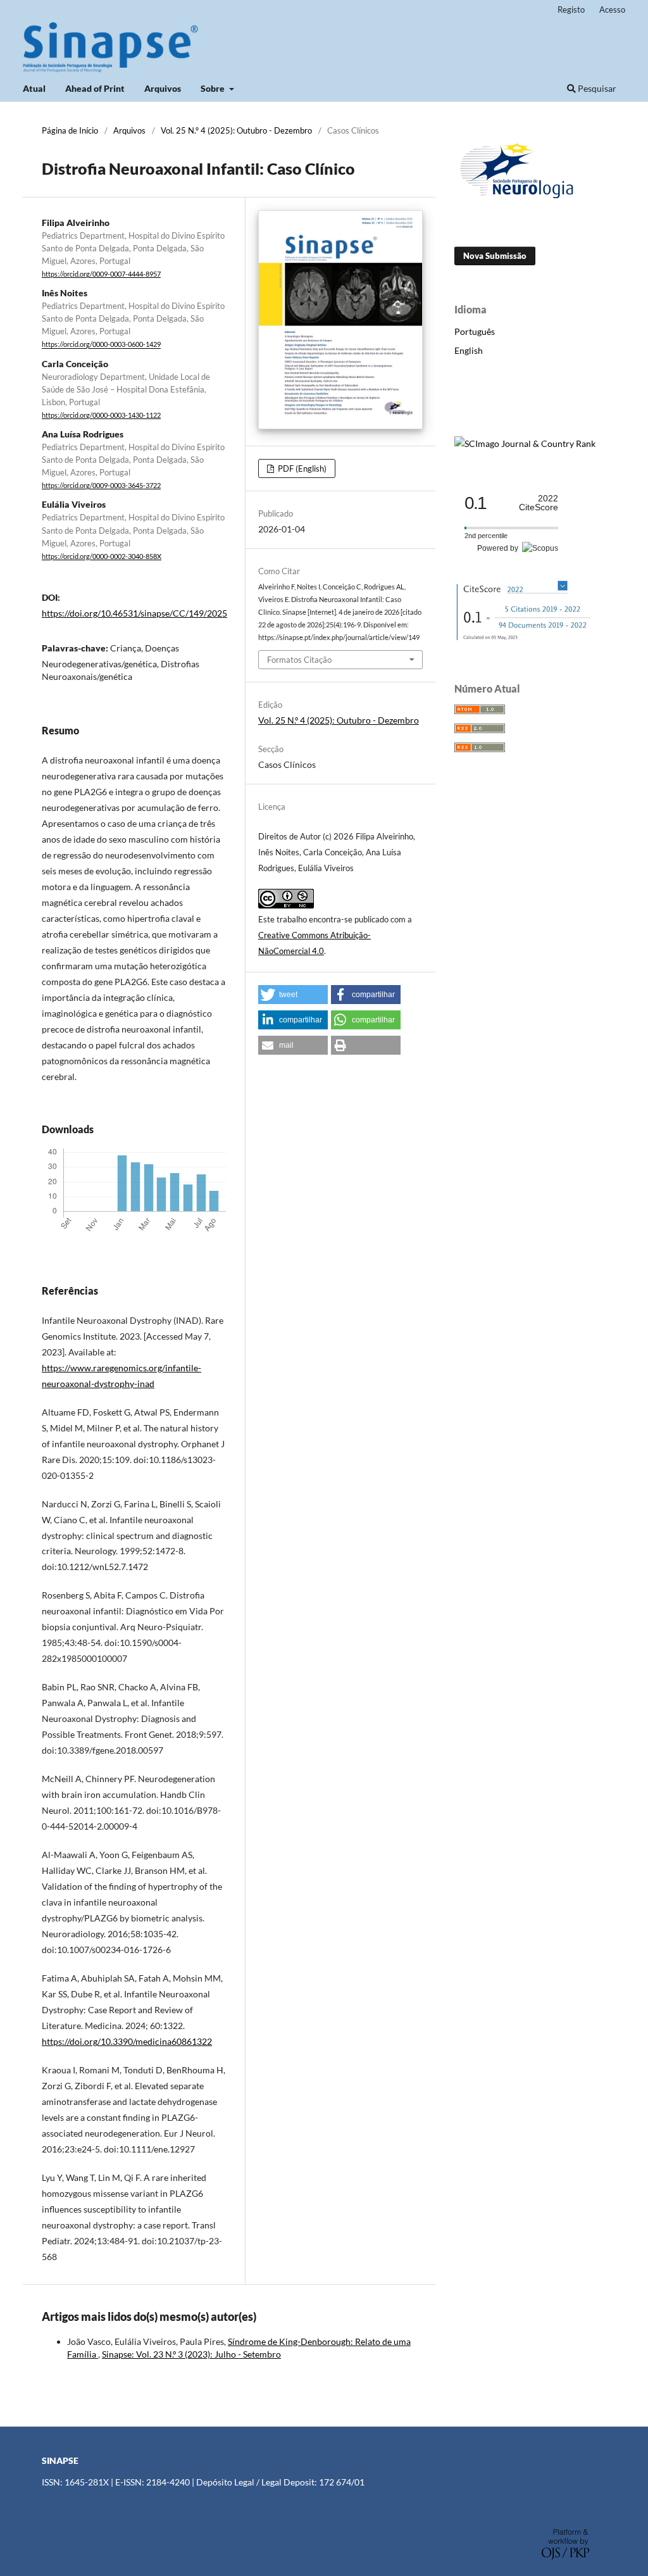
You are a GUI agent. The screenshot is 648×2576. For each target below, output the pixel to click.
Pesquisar (596, 88)
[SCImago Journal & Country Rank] (525, 443)
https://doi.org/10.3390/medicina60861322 (127, 2041)
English (469, 350)
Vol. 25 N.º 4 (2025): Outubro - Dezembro (236, 130)
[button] (293, 995)
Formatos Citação (299, 660)
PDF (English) (301, 468)
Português (475, 331)
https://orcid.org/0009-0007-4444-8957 (101, 274)
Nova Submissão (495, 256)
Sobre (214, 88)
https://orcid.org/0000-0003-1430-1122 (101, 415)
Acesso (612, 9)
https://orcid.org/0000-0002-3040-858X (102, 556)
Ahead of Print (95, 88)
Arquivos (163, 88)
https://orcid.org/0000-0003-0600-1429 (101, 345)
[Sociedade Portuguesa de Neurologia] (518, 200)
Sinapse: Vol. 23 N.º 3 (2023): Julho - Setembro (191, 2354)
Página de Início (70, 130)
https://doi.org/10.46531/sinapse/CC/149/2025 (134, 613)
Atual (34, 88)
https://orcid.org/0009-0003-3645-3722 (101, 486)
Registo (571, 9)
